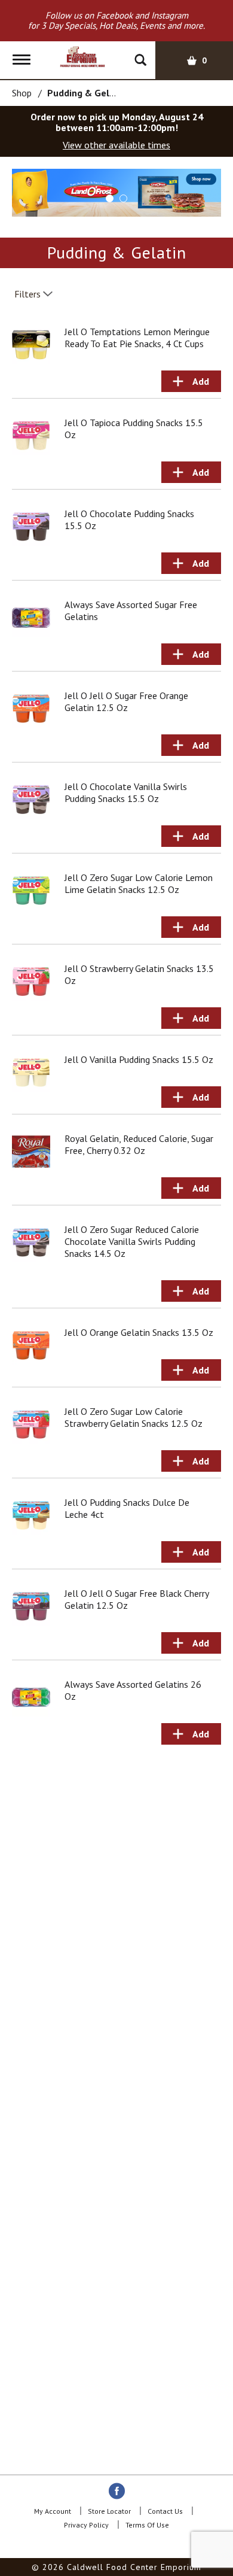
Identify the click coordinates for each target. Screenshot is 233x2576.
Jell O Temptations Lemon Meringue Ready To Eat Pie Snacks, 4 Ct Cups (137, 338)
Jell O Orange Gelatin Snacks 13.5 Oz (139, 1332)
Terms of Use (147, 2525)
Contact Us (165, 2511)
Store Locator (109, 2511)
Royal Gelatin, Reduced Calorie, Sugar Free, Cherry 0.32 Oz (139, 1144)
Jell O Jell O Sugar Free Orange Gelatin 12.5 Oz (126, 701)
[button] (116, 192)
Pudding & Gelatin (87, 93)
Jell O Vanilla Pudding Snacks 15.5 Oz (139, 1059)
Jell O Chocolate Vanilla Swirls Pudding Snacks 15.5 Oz (126, 792)
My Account (53, 2511)
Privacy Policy (86, 2525)
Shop (22, 93)
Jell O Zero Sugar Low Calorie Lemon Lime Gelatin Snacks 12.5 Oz (139, 883)
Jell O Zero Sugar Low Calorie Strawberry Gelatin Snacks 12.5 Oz (134, 1417)
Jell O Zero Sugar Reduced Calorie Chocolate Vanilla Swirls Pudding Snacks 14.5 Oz (132, 1241)
